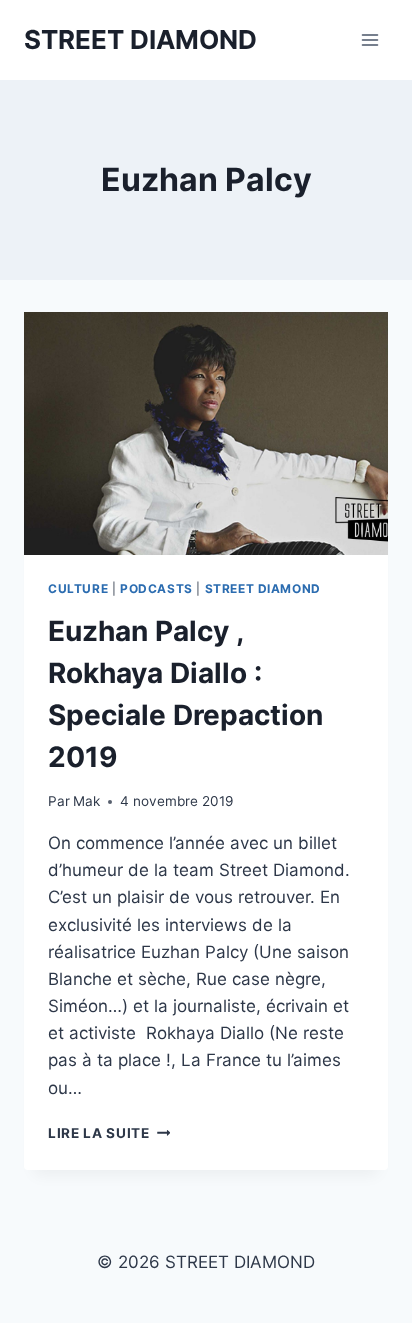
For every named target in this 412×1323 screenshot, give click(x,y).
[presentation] (206, 433)
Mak (86, 801)
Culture (78, 588)
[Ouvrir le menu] (369, 39)
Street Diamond (263, 588)
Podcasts (156, 588)
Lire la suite (109, 1133)
